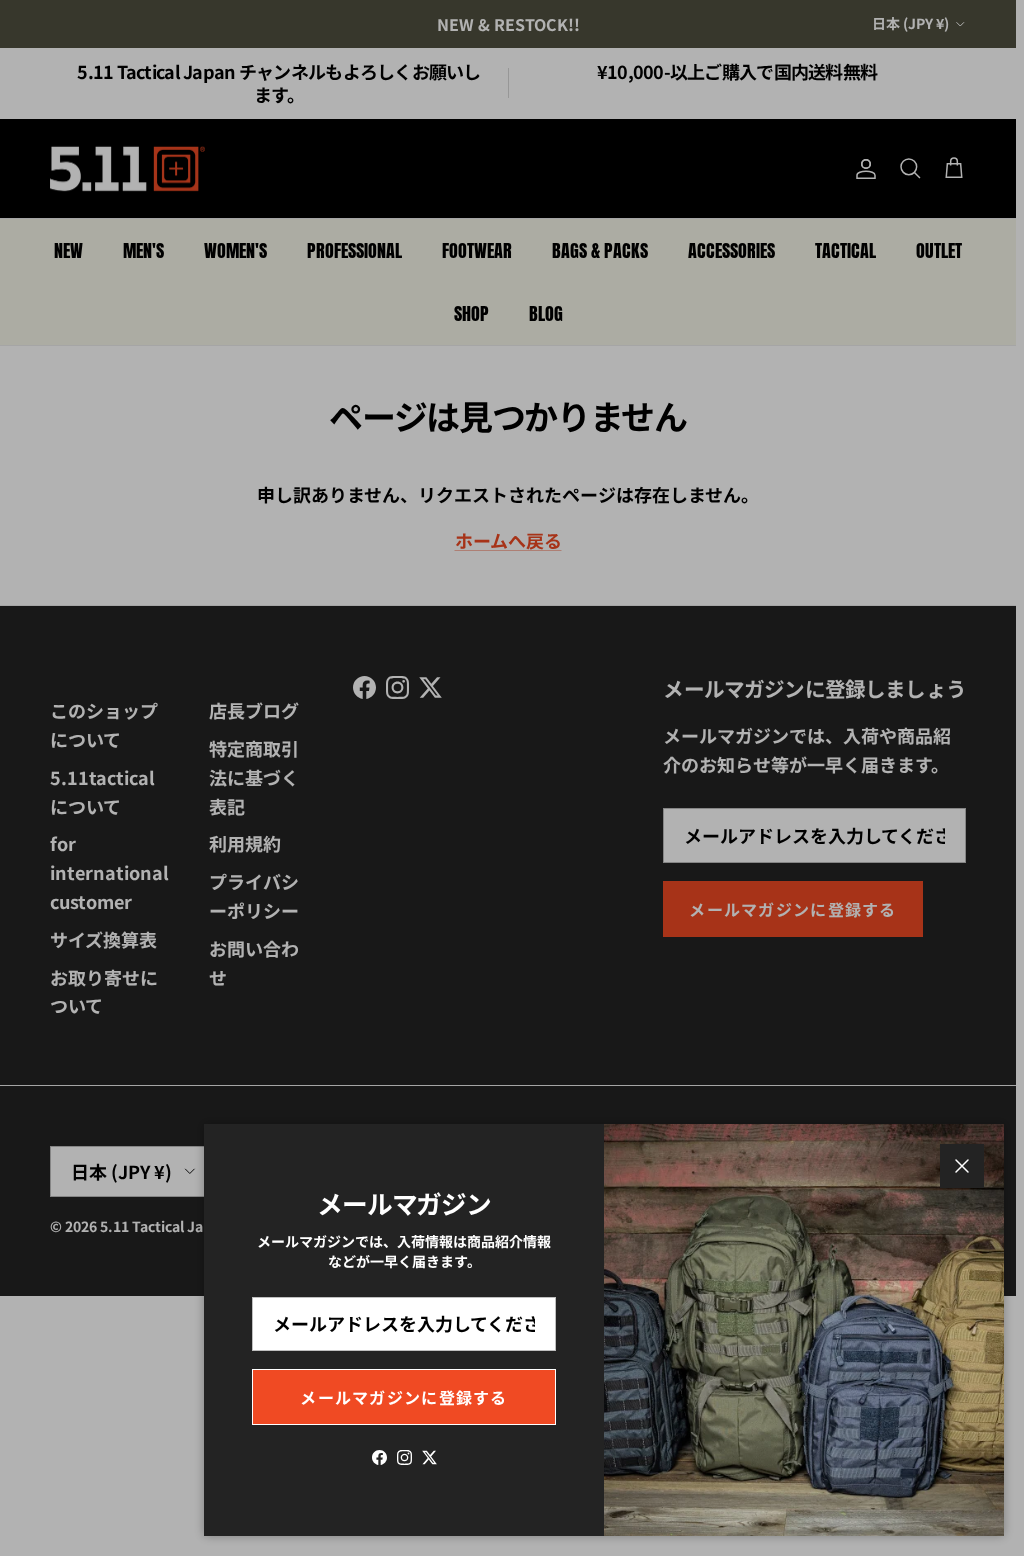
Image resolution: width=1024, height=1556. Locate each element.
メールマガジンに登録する (403, 1397)
